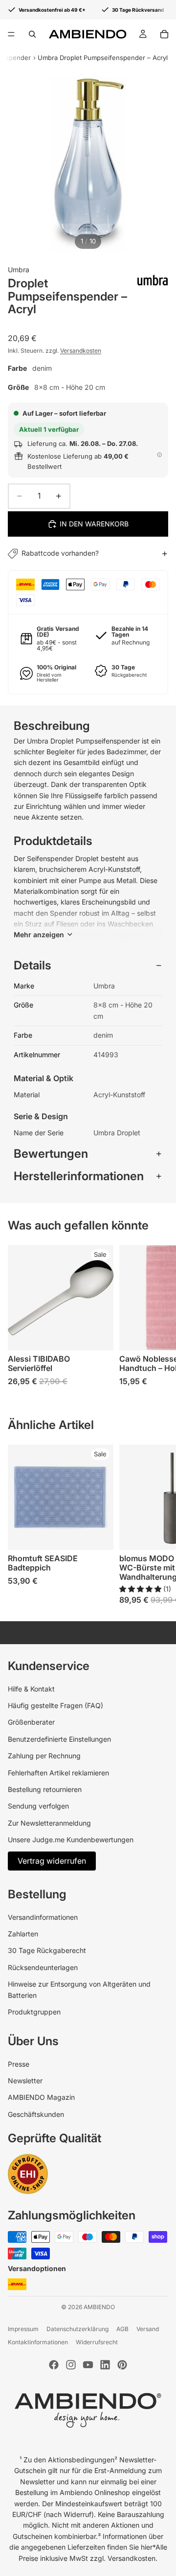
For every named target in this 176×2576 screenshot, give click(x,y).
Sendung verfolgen (38, 1806)
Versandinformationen (43, 1917)
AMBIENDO (99, 2307)
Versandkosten (81, 351)
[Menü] (11, 34)
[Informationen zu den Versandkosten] (159, 455)
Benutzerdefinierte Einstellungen (59, 1739)
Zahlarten (23, 1934)
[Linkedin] (105, 2365)
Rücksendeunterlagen (43, 1967)
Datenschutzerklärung (77, 2329)
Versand (148, 2329)
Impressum (23, 2329)
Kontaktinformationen (38, 2342)
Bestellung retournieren (45, 1789)
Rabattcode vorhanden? (60, 553)
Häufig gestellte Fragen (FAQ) (55, 1705)
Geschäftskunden (36, 2114)
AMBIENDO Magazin (41, 2097)
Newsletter (25, 2081)
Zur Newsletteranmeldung (49, 1823)
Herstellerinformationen (79, 1176)
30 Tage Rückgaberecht (47, 1950)
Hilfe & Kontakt (31, 1689)
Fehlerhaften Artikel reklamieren (58, 1773)
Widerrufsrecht (97, 2342)
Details (33, 965)
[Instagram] (71, 2365)
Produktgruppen (34, 2012)
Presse (19, 2064)
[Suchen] (32, 34)
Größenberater (31, 1722)
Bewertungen (51, 1154)
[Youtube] (88, 2365)
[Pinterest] (122, 2365)
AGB (122, 2329)
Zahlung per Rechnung (44, 1756)
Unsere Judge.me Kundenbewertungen (71, 1840)
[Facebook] (54, 2365)
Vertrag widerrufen (52, 1861)
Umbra (19, 270)
